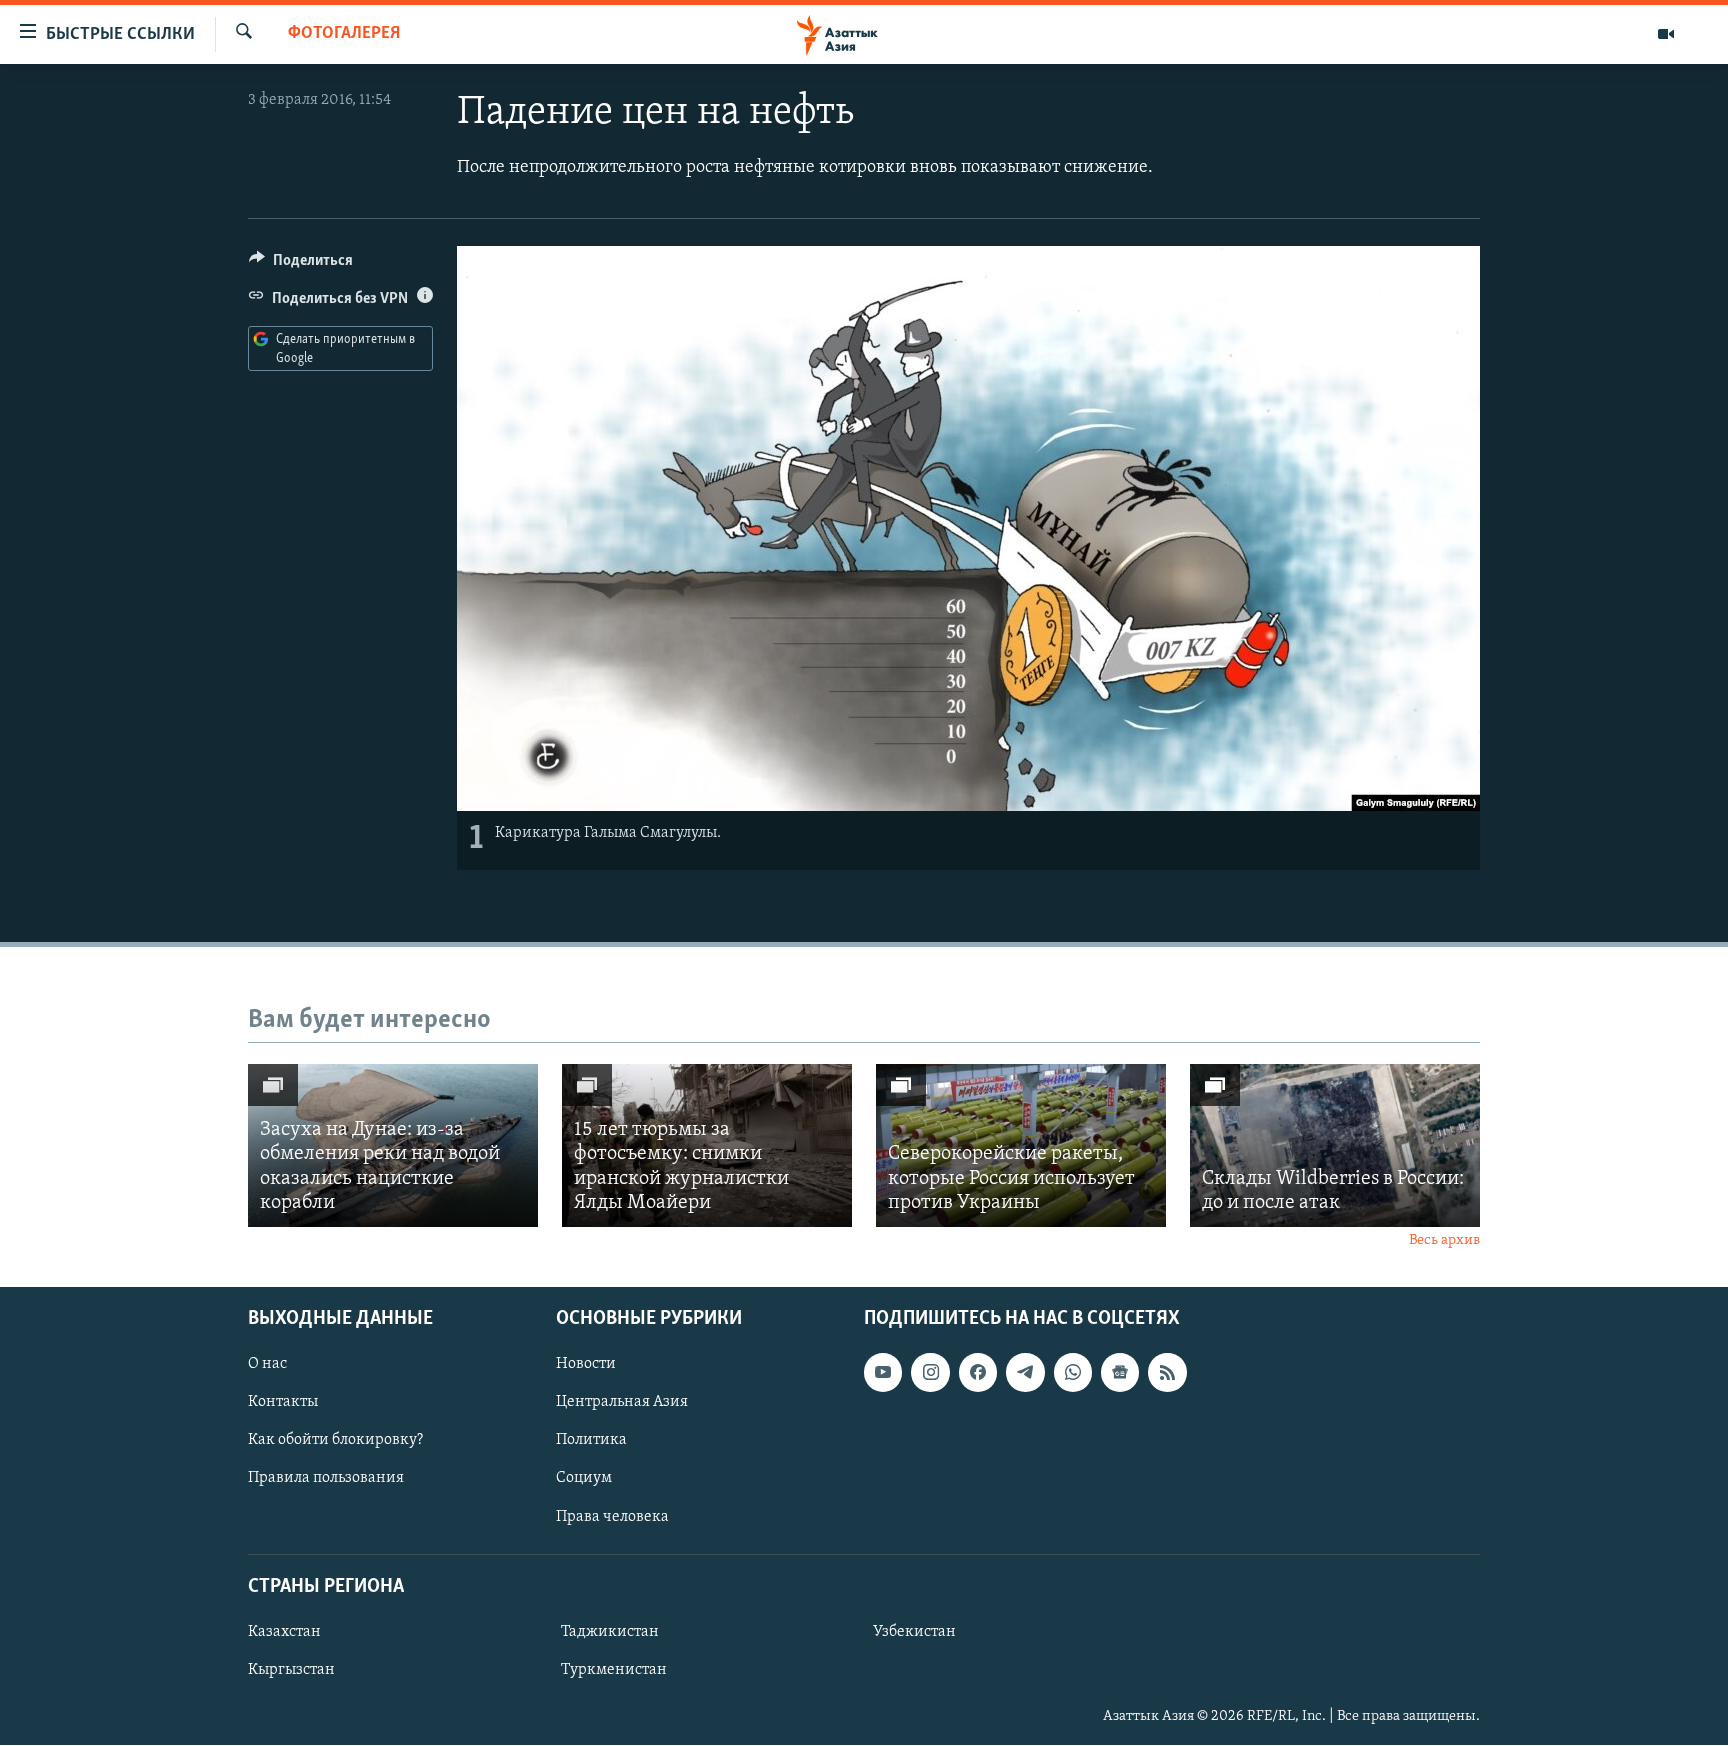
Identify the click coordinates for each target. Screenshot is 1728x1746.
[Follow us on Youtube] (883, 1373)
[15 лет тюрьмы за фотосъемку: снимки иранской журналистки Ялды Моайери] (707, 1145)
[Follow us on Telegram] (1025, 1373)
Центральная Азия (622, 1403)
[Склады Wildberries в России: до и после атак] (1335, 1145)
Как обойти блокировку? (335, 1441)
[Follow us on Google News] (1120, 1373)
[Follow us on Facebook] (978, 1373)
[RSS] (1167, 1373)
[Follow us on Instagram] (930, 1373)
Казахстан (284, 1632)
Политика (591, 1441)
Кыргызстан (291, 1670)
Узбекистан (914, 1632)
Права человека (612, 1517)
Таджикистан (610, 1632)
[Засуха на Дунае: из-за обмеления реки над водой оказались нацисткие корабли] (393, 1145)
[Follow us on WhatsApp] (1073, 1373)
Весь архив (1444, 1240)
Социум (584, 1479)
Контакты (283, 1403)
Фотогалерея (344, 34)
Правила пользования (326, 1479)
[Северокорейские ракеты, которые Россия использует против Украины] (1021, 1145)
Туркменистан (614, 1670)
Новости (586, 1365)
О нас (267, 1365)
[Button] (301, 265)
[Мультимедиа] (1666, 34)
